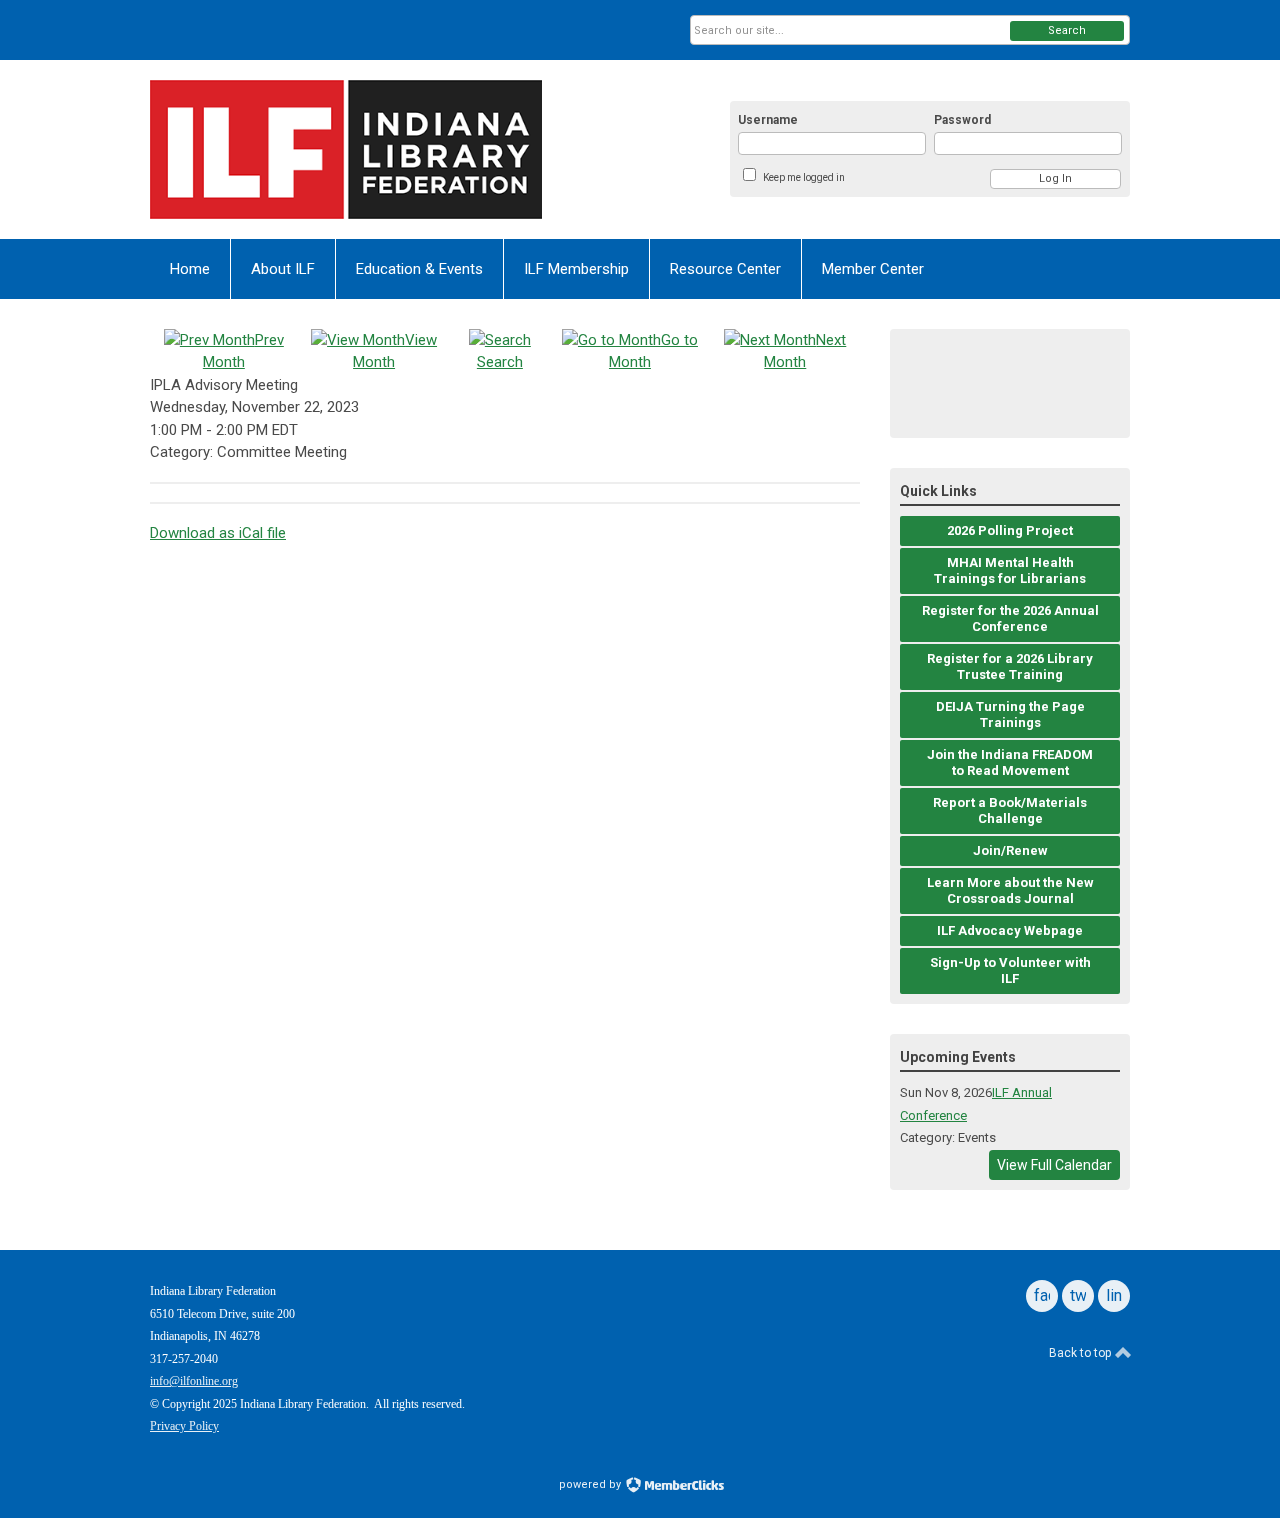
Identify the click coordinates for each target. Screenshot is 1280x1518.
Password (962, 120)
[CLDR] (346, 149)
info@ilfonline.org (194, 1381)
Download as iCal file (218, 533)
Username (768, 120)
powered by (591, 1484)
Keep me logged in (804, 177)
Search (1067, 30)
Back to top (1081, 1353)
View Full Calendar (1054, 1165)
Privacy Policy (184, 1426)
